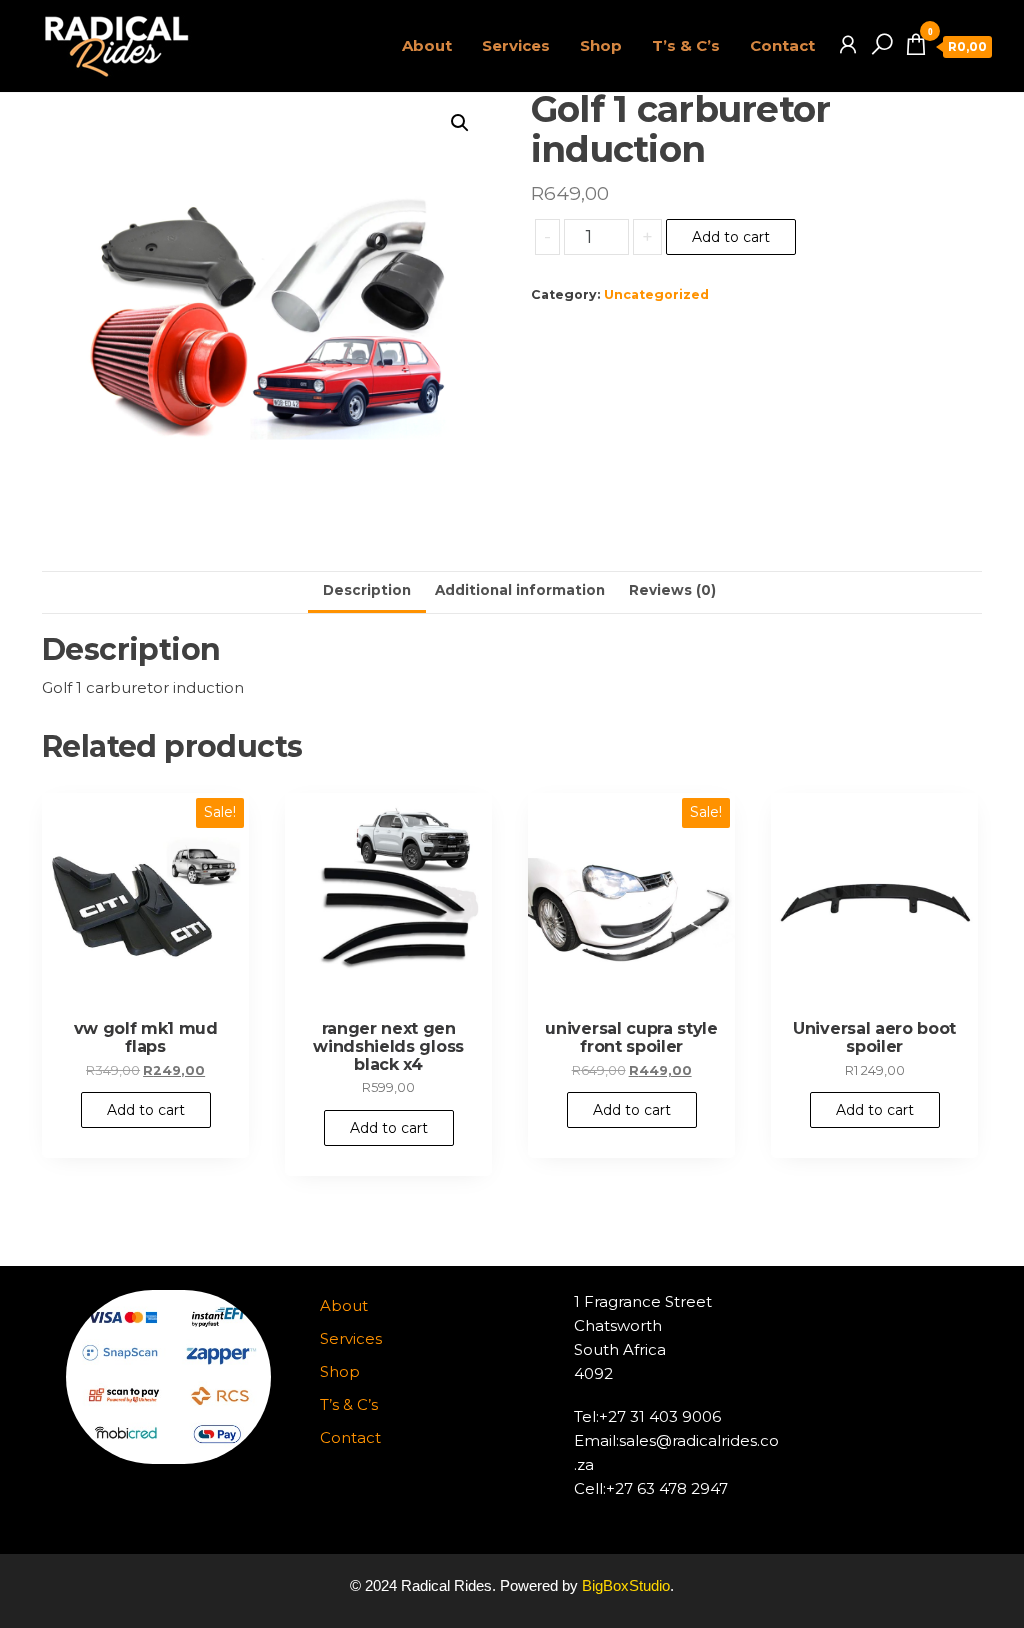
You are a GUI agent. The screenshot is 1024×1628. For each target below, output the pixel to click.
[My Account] (848, 45)
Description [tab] (367, 590)
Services (516, 45)
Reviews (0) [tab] (672, 590)
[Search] (882, 45)
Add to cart (731, 237)
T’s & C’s (686, 45)
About (427, 45)
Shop (601, 45)
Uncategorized (656, 294)
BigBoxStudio (626, 1585)
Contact (782, 45)
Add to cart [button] (146, 1110)
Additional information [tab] (520, 590)
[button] (460, 123)
